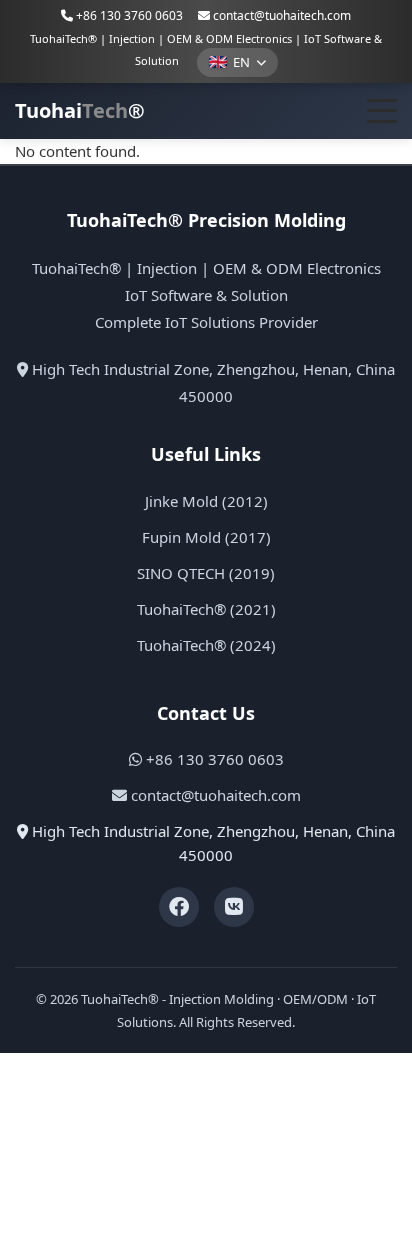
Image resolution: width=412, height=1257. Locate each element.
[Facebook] (179, 907)
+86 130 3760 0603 (128, 15)
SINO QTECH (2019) (206, 573)
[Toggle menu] (382, 111)
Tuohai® (80, 110)
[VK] (234, 907)
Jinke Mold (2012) (206, 501)
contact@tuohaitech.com (282, 15)
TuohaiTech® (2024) (206, 645)
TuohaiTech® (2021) (206, 609)
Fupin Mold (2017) (206, 537)
